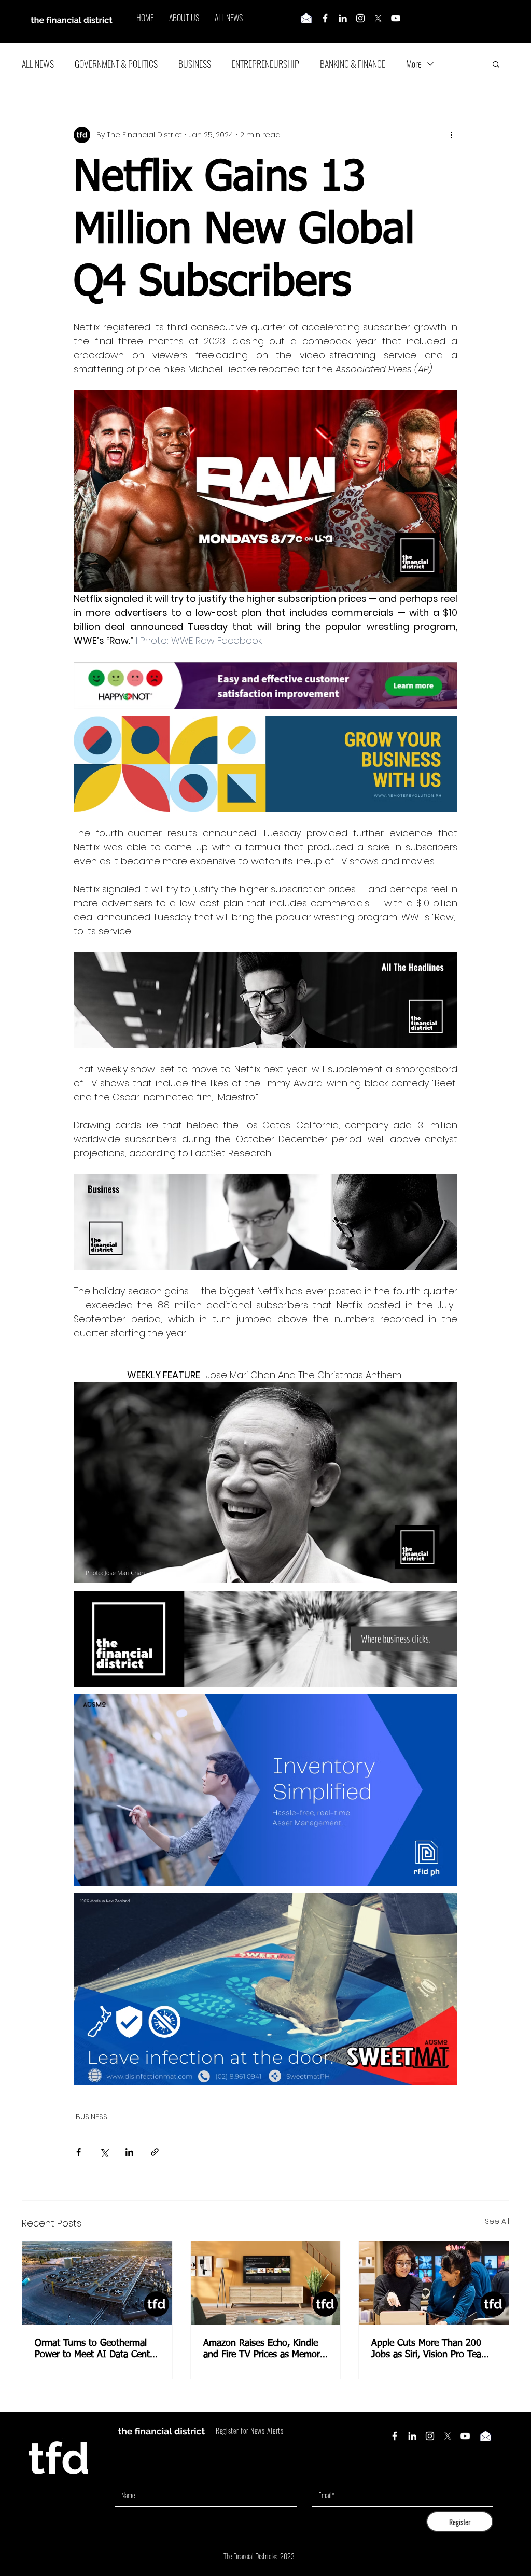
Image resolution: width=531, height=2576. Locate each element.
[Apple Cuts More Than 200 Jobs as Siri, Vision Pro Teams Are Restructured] (434, 2283)
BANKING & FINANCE (353, 64)
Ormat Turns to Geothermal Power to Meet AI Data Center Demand (96, 2349)
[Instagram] (360, 18)
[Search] (509, 22)
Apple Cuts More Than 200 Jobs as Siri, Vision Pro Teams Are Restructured (432, 2349)
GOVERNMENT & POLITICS (116, 64)
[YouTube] (396, 18)
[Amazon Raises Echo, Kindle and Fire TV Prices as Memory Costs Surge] (266, 2283)
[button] (496, 64)
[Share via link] (155, 2152)
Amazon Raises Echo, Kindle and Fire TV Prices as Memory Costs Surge (264, 2349)
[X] (378, 18)
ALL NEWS (38, 64)
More (414, 64)
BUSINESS (195, 64)
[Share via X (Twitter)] (104, 2152)
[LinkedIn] (343, 18)
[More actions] (451, 135)
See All (497, 2221)
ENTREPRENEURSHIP (265, 64)
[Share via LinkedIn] (129, 2152)
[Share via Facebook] (79, 2152)
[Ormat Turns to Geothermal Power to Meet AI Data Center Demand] (97, 2283)
